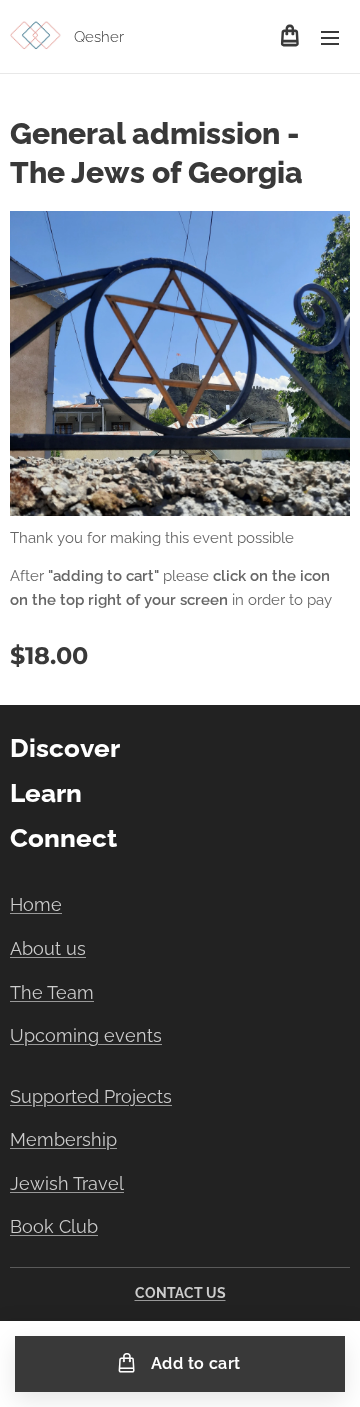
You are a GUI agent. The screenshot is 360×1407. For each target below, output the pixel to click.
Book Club (54, 1226)
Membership (63, 1139)
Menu (330, 37)
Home (36, 904)
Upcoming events (86, 1035)
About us (48, 948)
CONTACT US (180, 1293)
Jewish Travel (67, 1183)
